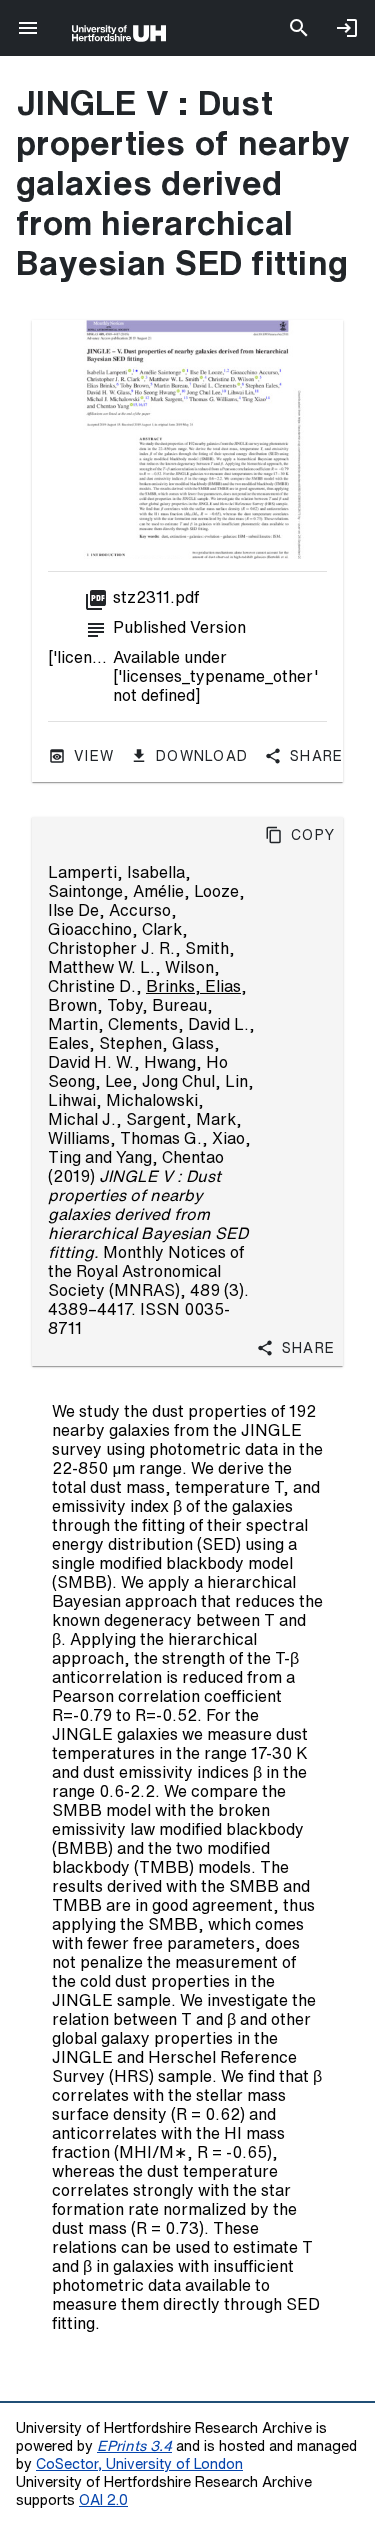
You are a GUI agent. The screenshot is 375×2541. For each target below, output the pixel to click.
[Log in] (347, 28)
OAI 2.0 (103, 2499)
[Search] (299, 28)
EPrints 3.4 (134, 2445)
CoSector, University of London (139, 2463)
